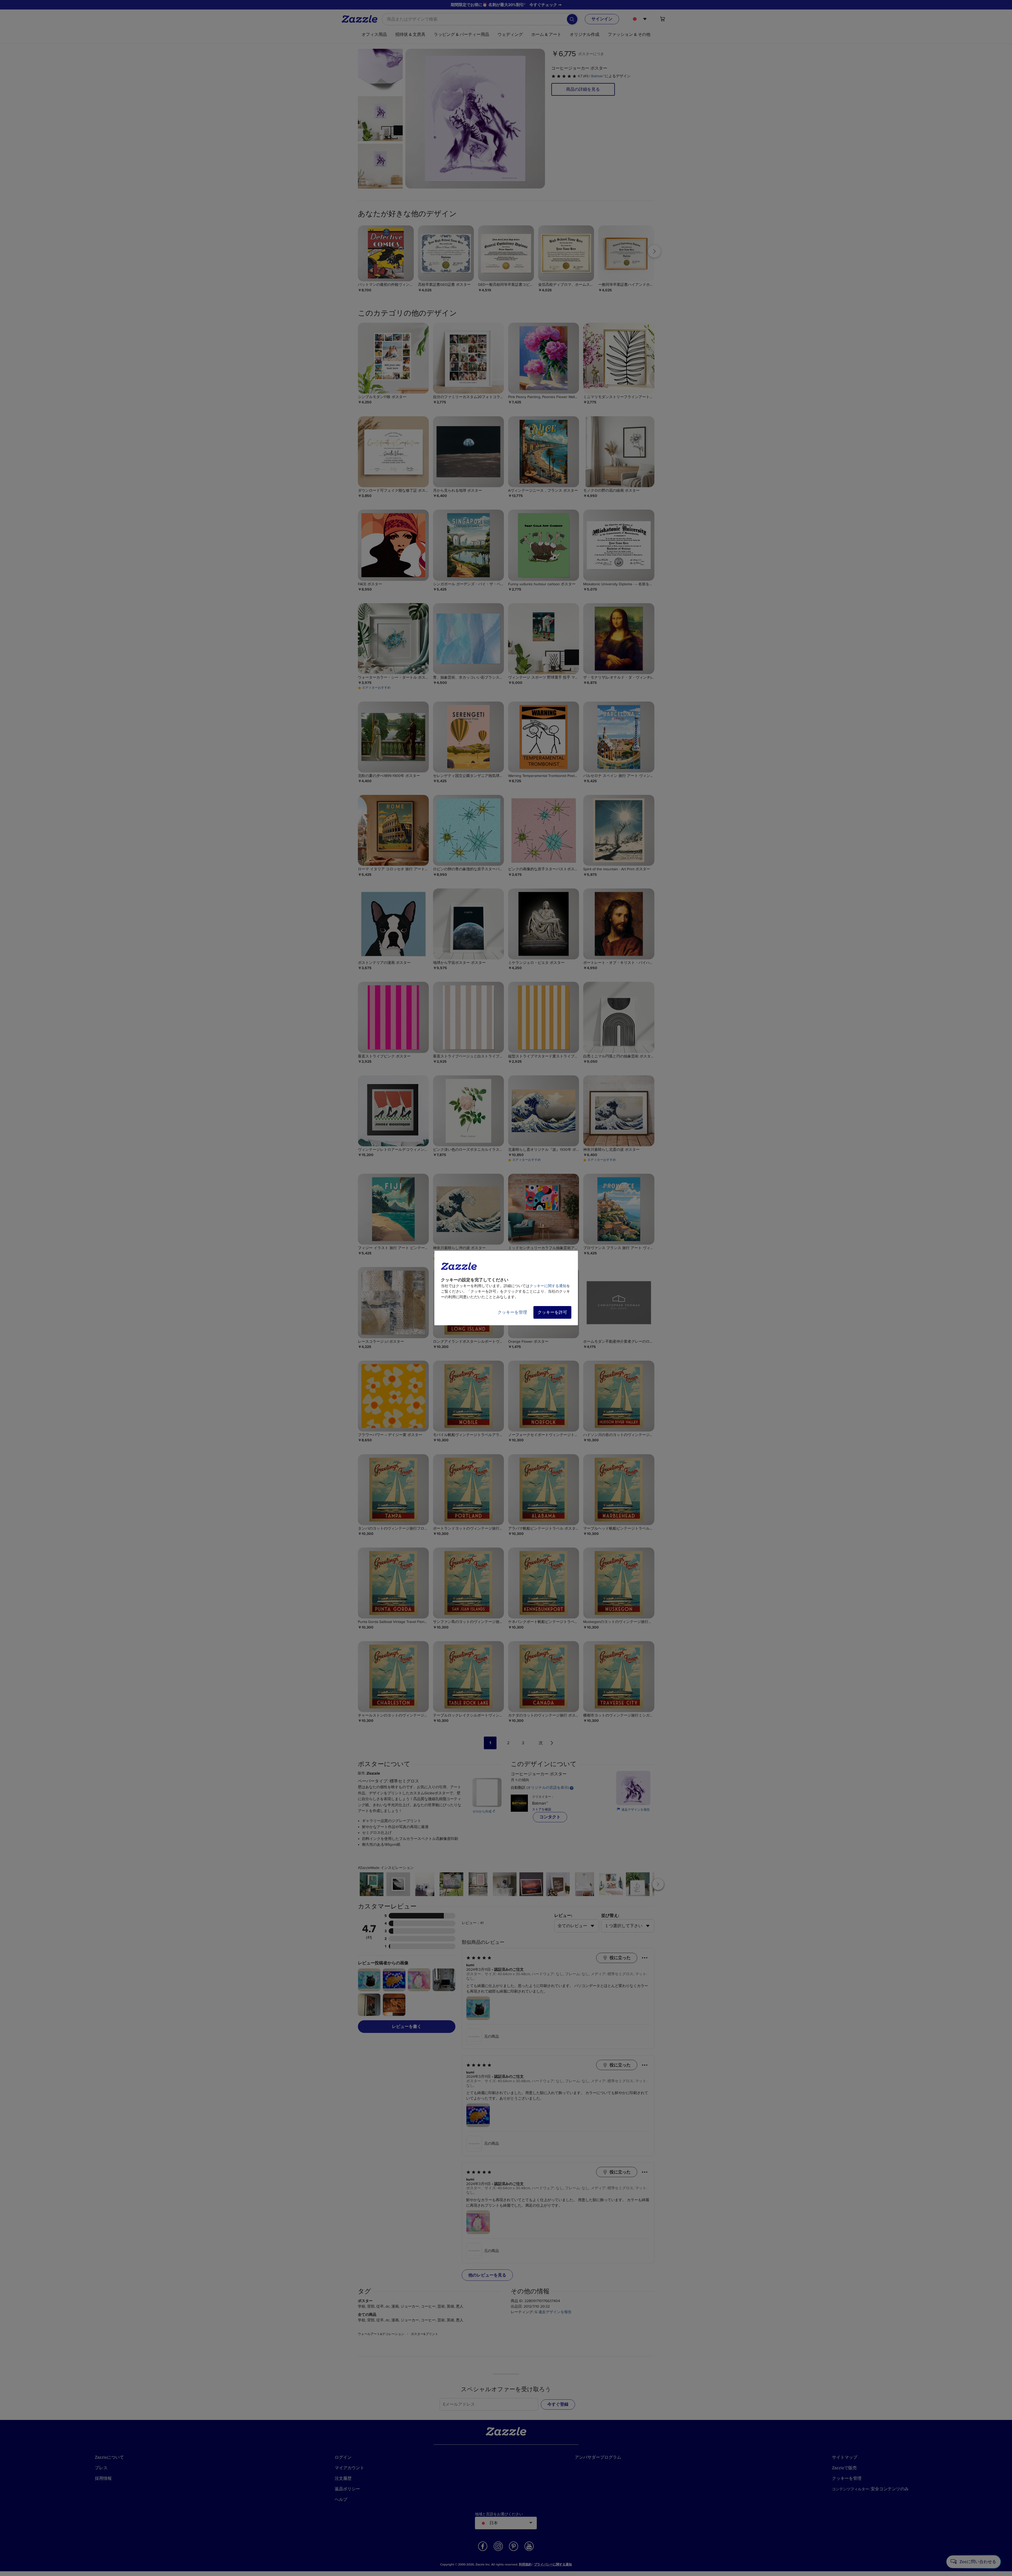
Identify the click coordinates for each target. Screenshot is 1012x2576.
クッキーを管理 (512, 1312)
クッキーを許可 (552, 1312)
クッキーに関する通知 (548, 1286)
